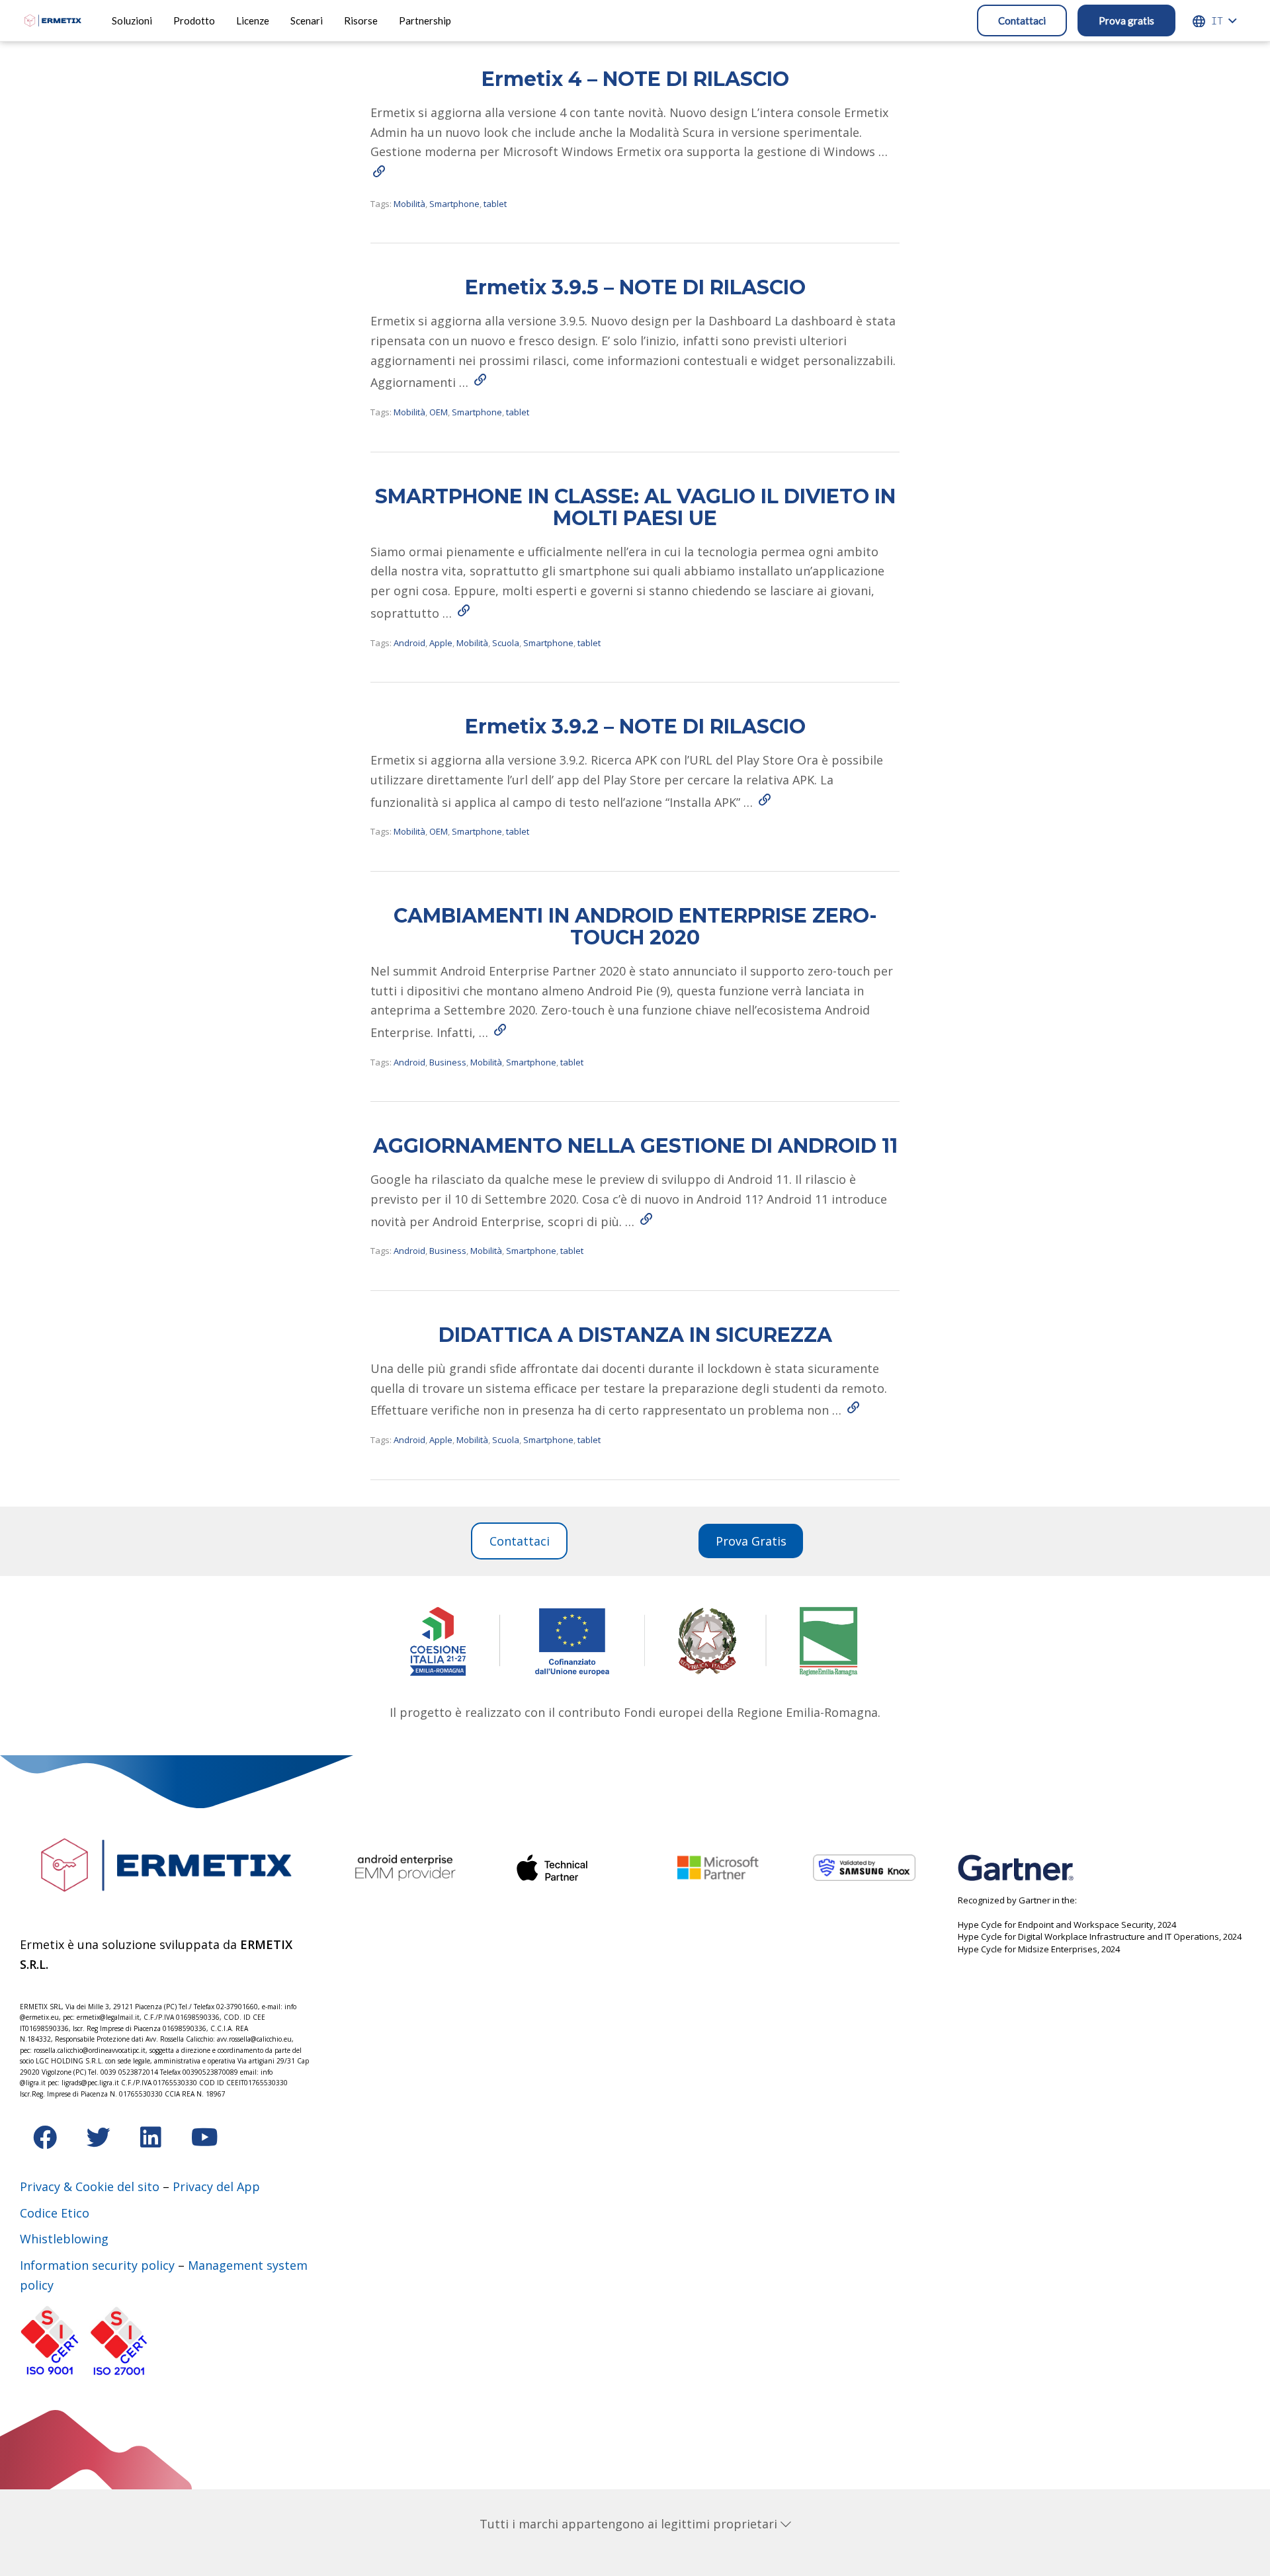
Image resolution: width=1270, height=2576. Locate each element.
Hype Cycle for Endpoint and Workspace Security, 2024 (1067, 1925)
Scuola (506, 643)
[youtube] (205, 2141)
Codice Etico (55, 2213)
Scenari (307, 21)
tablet (495, 204)
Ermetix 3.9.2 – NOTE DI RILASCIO (635, 727)
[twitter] (100, 2141)
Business (448, 1062)
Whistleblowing (64, 2239)
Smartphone (454, 204)
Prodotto (194, 21)
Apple (441, 643)
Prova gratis (1126, 21)
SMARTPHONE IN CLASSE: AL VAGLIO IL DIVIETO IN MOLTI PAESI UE (635, 507)
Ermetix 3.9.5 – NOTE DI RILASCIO (635, 287)
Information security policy (97, 2265)
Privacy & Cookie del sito (90, 2186)
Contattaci (1022, 21)
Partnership (425, 21)
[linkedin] (152, 2141)
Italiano (1217, 21)
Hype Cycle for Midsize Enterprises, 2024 (1039, 1949)
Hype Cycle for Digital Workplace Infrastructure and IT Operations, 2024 (1100, 1936)
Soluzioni (132, 21)
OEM (439, 412)
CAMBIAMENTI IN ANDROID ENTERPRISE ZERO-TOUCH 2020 (635, 927)
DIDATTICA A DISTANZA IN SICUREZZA (635, 1335)
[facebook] (47, 2141)
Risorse (361, 21)
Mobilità (409, 204)
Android (409, 643)
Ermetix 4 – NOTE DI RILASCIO (635, 79)
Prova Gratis (751, 1541)
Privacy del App (216, 2186)
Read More (379, 171)
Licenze (253, 21)
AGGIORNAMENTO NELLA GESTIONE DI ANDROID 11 (635, 1146)
